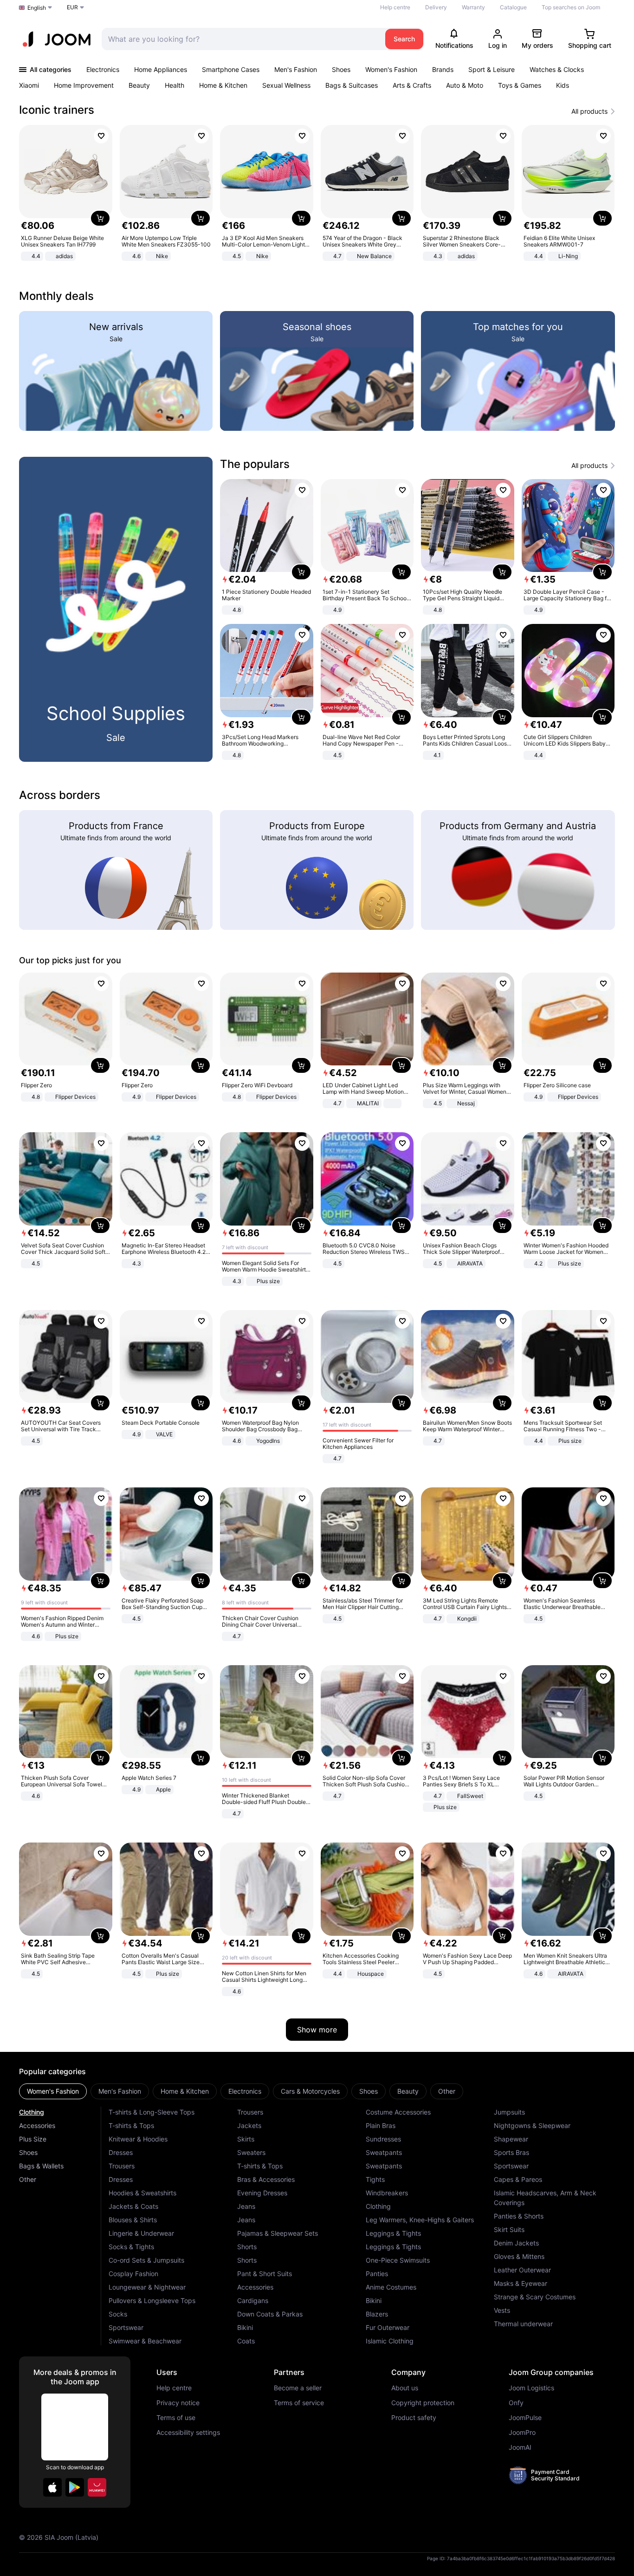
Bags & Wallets (41, 2166)
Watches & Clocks (557, 69)
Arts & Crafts (412, 85)
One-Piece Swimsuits (398, 2260)
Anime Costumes (391, 2287)
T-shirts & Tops (131, 2125)
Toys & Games (520, 85)
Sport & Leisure (492, 69)
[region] (317, 194)
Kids (563, 85)
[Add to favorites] (101, 136)
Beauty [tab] (408, 2091)
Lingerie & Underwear (141, 2233)
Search (404, 39)
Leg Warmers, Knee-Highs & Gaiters (420, 2220)
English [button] (37, 8)
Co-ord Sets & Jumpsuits (146, 2260)
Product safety (414, 2418)
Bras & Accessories (266, 2179)
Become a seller (298, 2388)
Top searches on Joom (571, 7)
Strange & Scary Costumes (535, 2297)
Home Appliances (161, 69)
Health (175, 85)
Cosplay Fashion (133, 2274)
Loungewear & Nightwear (147, 2287)
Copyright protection (423, 2403)
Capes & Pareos (518, 2179)
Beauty (139, 85)
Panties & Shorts (519, 2216)
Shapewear (511, 2139)
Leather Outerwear (522, 2270)
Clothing (32, 2112)
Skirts (246, 2139)
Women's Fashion (391, 69)
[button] (52, 2487)
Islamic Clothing (390, 2341)
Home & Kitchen (223, 85)
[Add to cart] (100, 218)
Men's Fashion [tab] (120, 2091)
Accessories (37, 2125)
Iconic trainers (57, 110)
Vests (502, 2310)
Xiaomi (29, 85)
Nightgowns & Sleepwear (532, 2125)
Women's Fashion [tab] (53, 2091)
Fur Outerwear (388, 2327)
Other (28, 2179)
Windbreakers (387, 2193)
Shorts (247, 2247)
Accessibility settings (188, 2433)
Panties (377, 2274)
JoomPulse (525, 2418)
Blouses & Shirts (133, 2220)
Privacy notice (178, 2403)
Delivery (436, 7)
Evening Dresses (262, 2193)
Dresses (121, 2152)
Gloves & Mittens (519, 2256)
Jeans (246, 2206)
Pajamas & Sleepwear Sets (278, 2233)
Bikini (245, 2327)
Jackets (249, 2125)
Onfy (516, 2403)
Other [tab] (447, 2091)
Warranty (473, 7)
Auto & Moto (465, 85)
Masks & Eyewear (521, 2283)
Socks (118, 2314)
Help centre (395, 7)
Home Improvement (84, 85)
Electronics (103, 69)
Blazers (377, 2314)
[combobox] (241, 39)
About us (405, 2388)
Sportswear (126, 2327)
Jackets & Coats (133, 2206)
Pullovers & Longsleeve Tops (152, 2300)
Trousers (122, 2166)
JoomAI (520, 2447)
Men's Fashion (296, 69)
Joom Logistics (531, 2388)
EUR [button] (72, 7)
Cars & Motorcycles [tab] (310, 2091)
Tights (375, 2179)
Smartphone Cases (231, 69)
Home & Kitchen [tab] (185, 2091)
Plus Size (33, 2139)
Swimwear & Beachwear (145, 2341)
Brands (443, 69)
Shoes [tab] (369, 2091)
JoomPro (522, 2433)
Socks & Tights (131, 2247)
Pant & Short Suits (265, 2274)
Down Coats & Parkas (270, 2314)
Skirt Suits (509, 2229)
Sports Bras (511, 2152)
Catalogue (513, 7)
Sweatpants (384, 2152)
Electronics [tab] (245, 2091)
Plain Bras (381, 2125)
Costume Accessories (398, 2112)
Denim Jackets (516, 2243)
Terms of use (176, 2418)
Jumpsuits (509, 2112)
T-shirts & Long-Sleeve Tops (152, 2112)
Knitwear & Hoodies (138, 2139)
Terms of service (299, 2403)
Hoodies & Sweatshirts (142, 2193)
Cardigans (253, 2300)
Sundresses (383, 2139)
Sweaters (251, 2152)
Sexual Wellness (286, 85)
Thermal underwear (523, 2324)
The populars (255, 464)
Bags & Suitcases (352, 85)
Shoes (341, 69)
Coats (246, 2341)
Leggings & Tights (393, 2233)
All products (589, 111)
